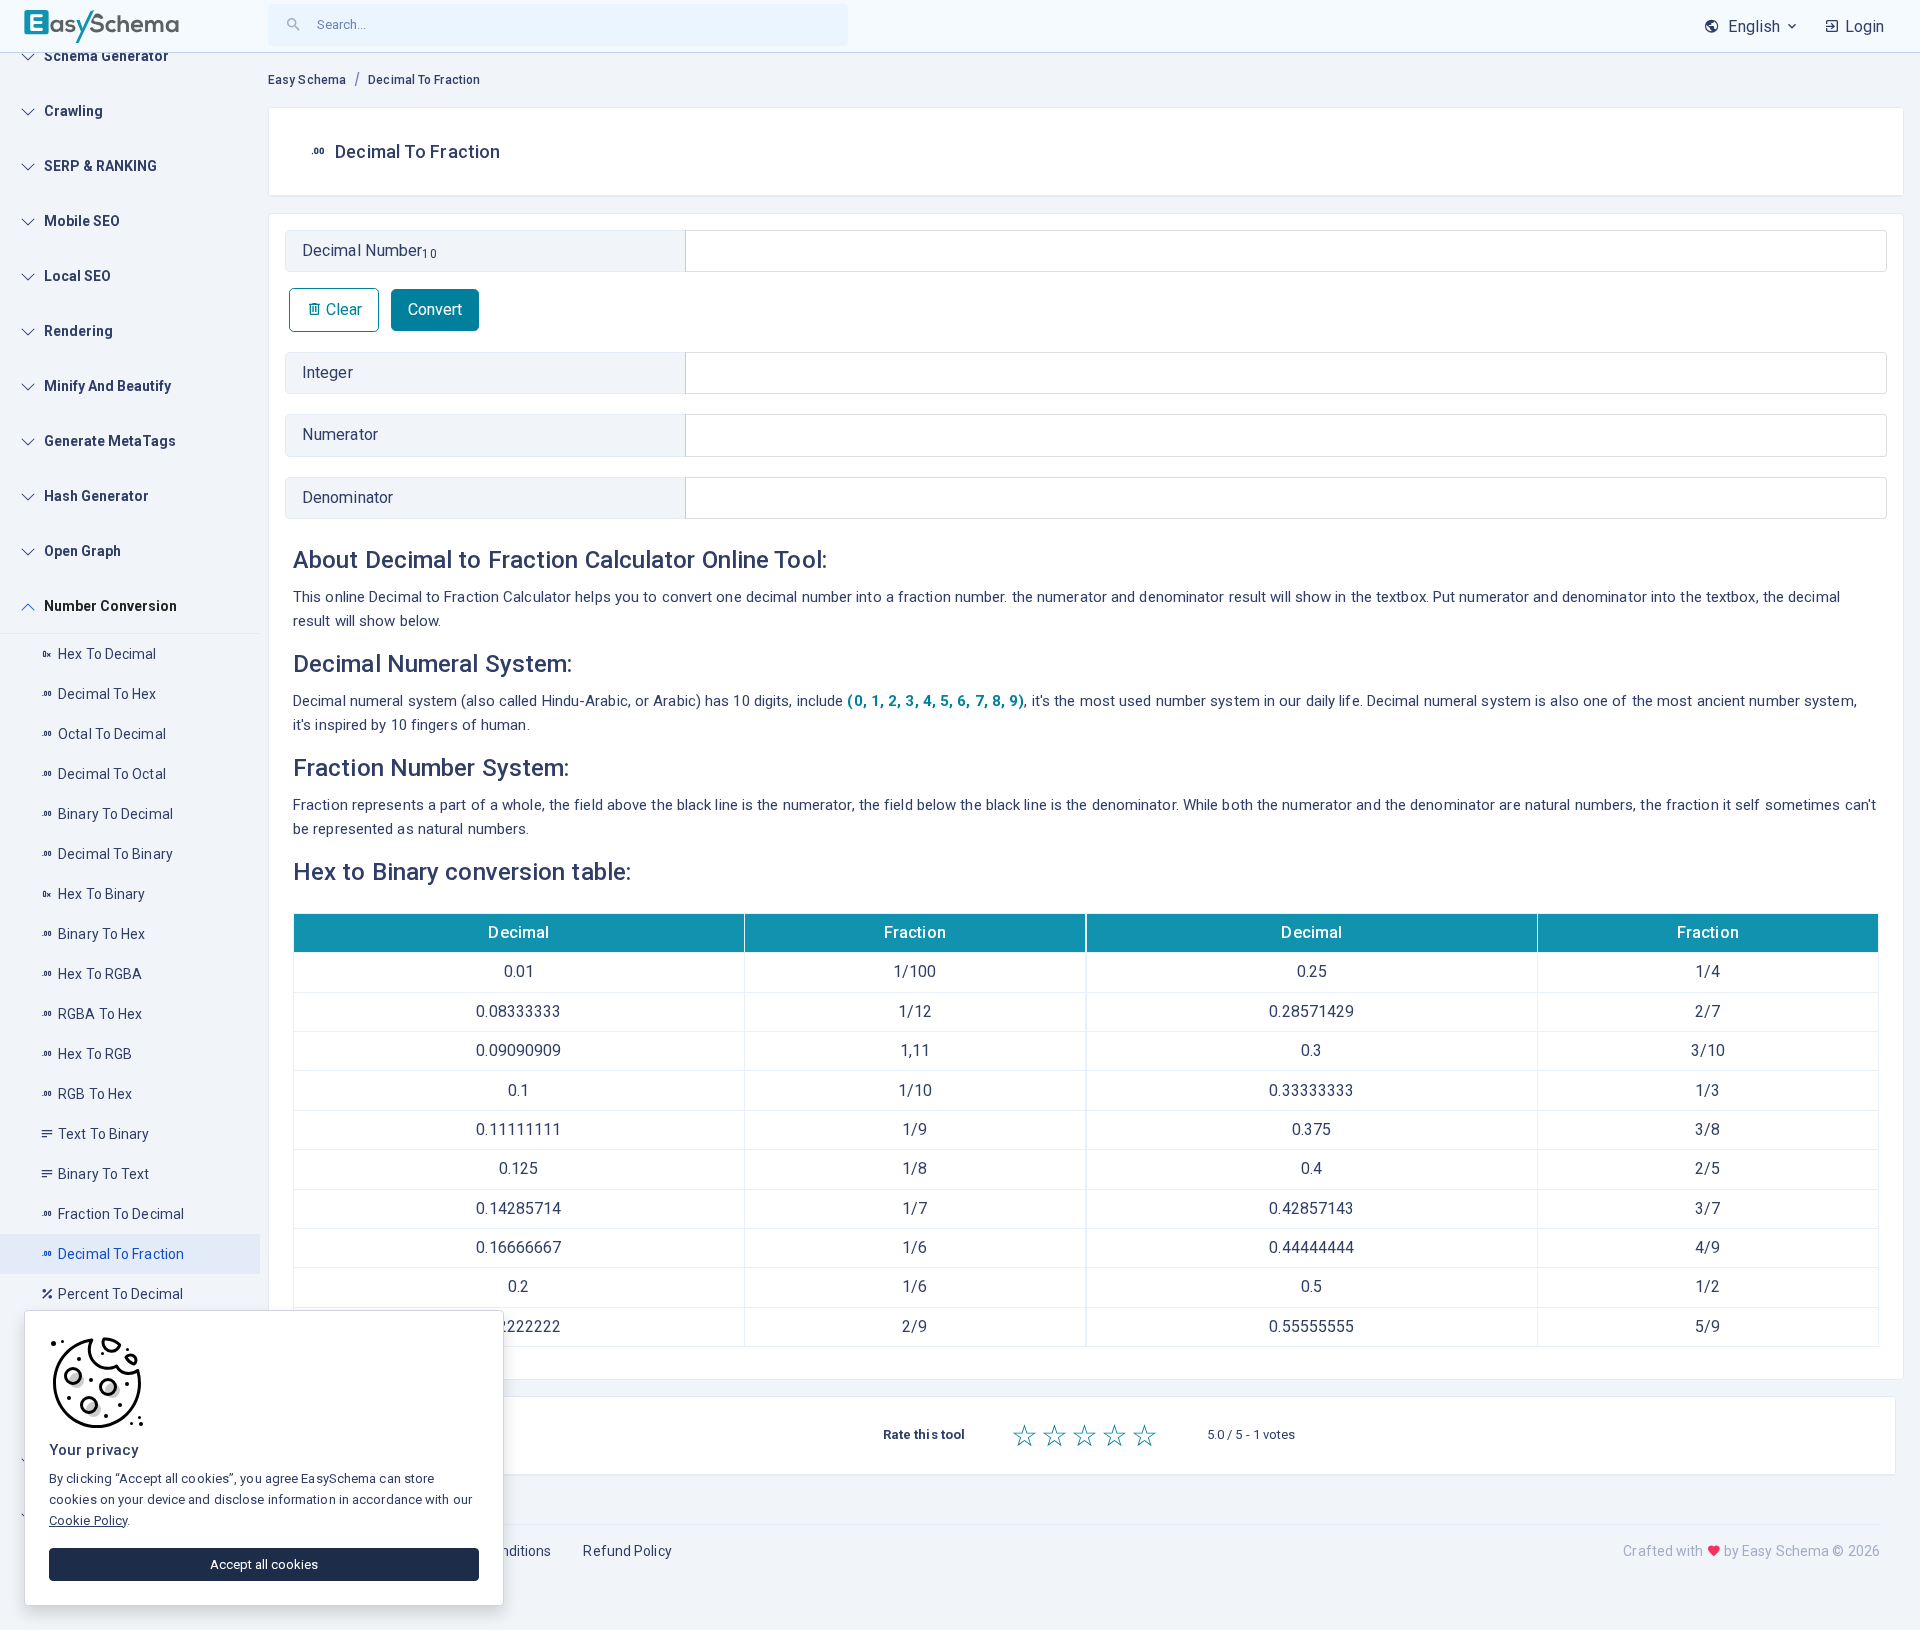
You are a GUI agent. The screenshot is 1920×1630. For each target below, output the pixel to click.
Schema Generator (106, 56)
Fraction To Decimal (121, 1214)
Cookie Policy (88, 1520)
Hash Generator (96, 496)
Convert (435, 309)
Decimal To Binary (115, 854)
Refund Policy (627, 1551)
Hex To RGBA (100, 974)
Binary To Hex (101, 934)
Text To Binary (103, 1134)
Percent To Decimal (120, 1294)
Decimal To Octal (112, 774)
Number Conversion (110, 606)
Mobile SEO (82, 221)
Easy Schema (307, 80)
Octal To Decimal (112, 734)
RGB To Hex (95, 1094)
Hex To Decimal (107, 654)
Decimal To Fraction (121, 1254)
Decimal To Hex (107, 694)
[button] (1854, 26)
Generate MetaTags (110, 441)
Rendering (78, 331)
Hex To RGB (95, 1054)
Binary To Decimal (115, 814)
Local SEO (77, 276)
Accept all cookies (264, 1564)
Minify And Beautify (107, 386)
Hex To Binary (101, 894)
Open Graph (82, 551)
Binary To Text (103, 1174)
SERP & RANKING (100, 166)
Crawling (73, 111)
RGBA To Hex (100, 1014)
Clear (342, 309)
